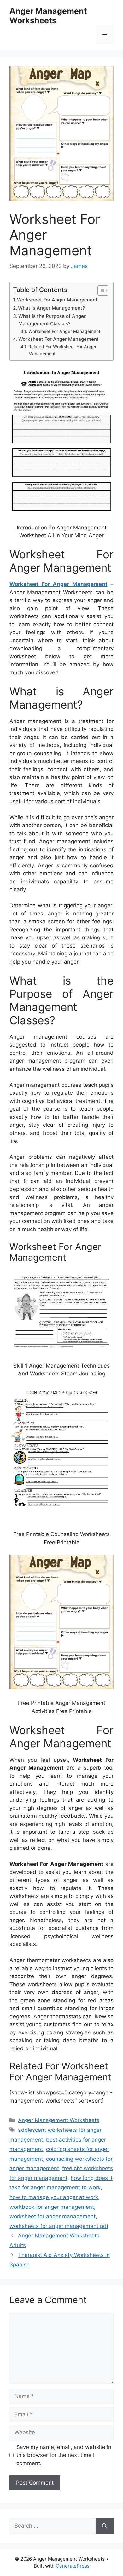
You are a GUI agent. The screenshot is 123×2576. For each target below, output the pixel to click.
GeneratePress (73, 2566)
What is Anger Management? (51, 308)
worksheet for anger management (53, 2216)
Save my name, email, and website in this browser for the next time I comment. (64, 2455)
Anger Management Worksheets (48, 16)
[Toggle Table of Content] (100, 290)
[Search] (105, 2526)
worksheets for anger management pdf (59, 2226)
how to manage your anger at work (54, 2197)
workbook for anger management (52, 2207)
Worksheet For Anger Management (57, 300)
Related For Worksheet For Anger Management (62, 350)
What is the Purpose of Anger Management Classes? (52, 320)
